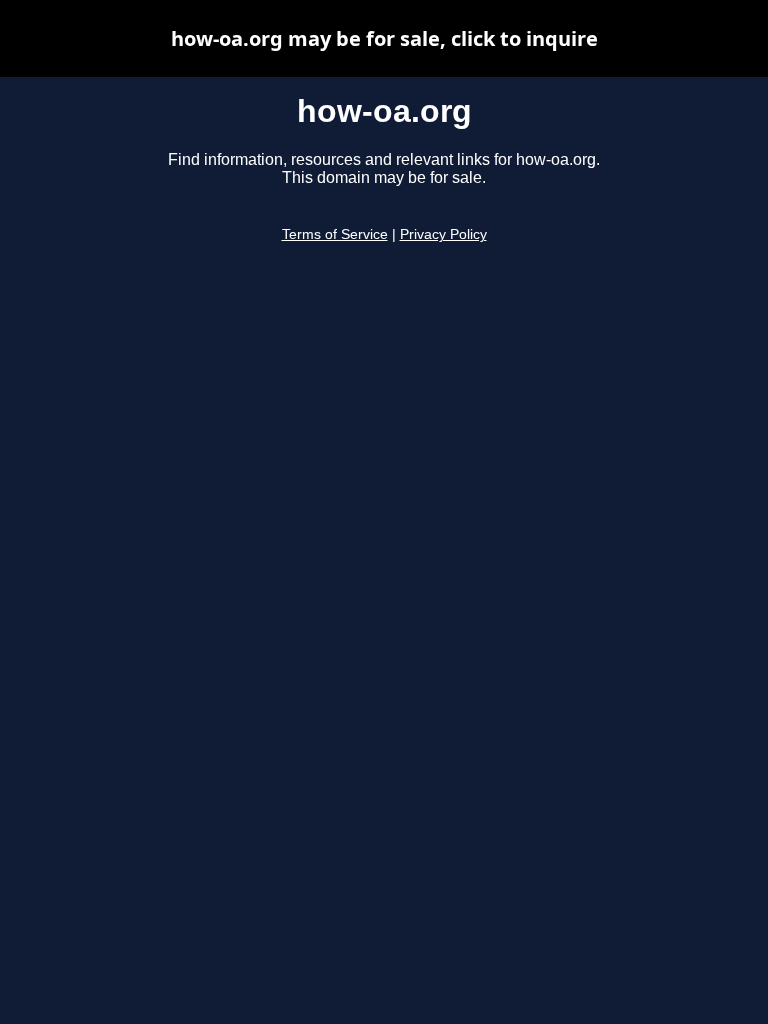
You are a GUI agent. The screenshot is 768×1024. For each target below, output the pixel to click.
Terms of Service (335, 234)
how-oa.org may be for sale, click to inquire (384, 38)
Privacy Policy (443, 234)
